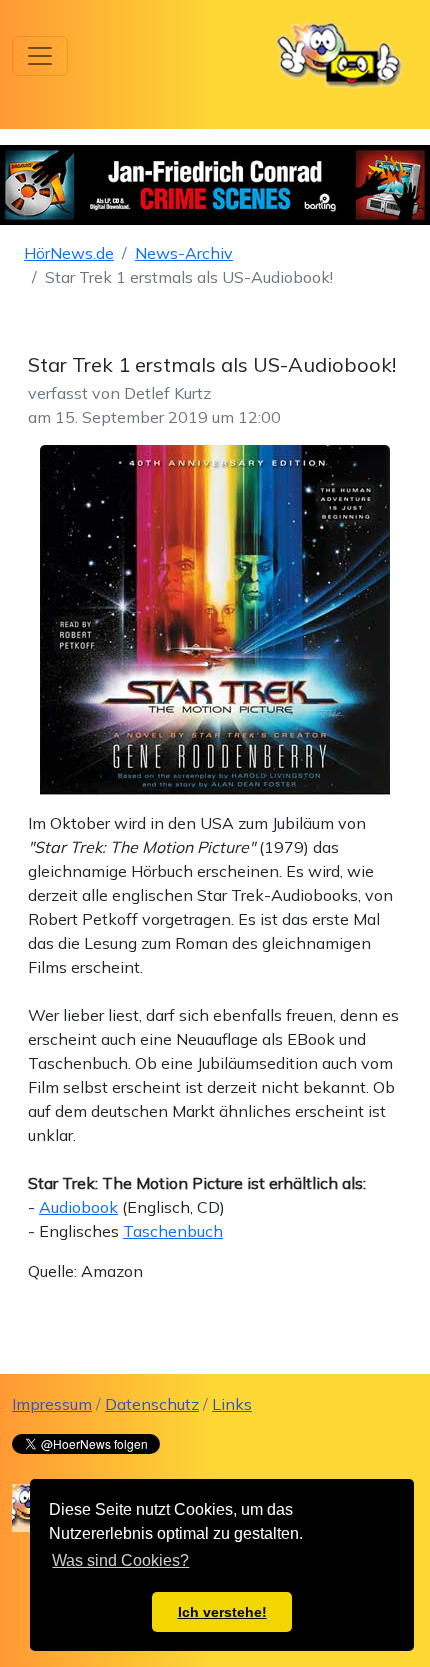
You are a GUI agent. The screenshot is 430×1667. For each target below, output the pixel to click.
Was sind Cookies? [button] (120, 1560)
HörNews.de (69, 253)
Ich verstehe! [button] (222, 1612)
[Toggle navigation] (40, 56)
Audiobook (78, 1207)
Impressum (52, 1404)
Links (232, 1404)
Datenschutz (152, 1404)
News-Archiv (184, 253)
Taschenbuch (173, 1231)
